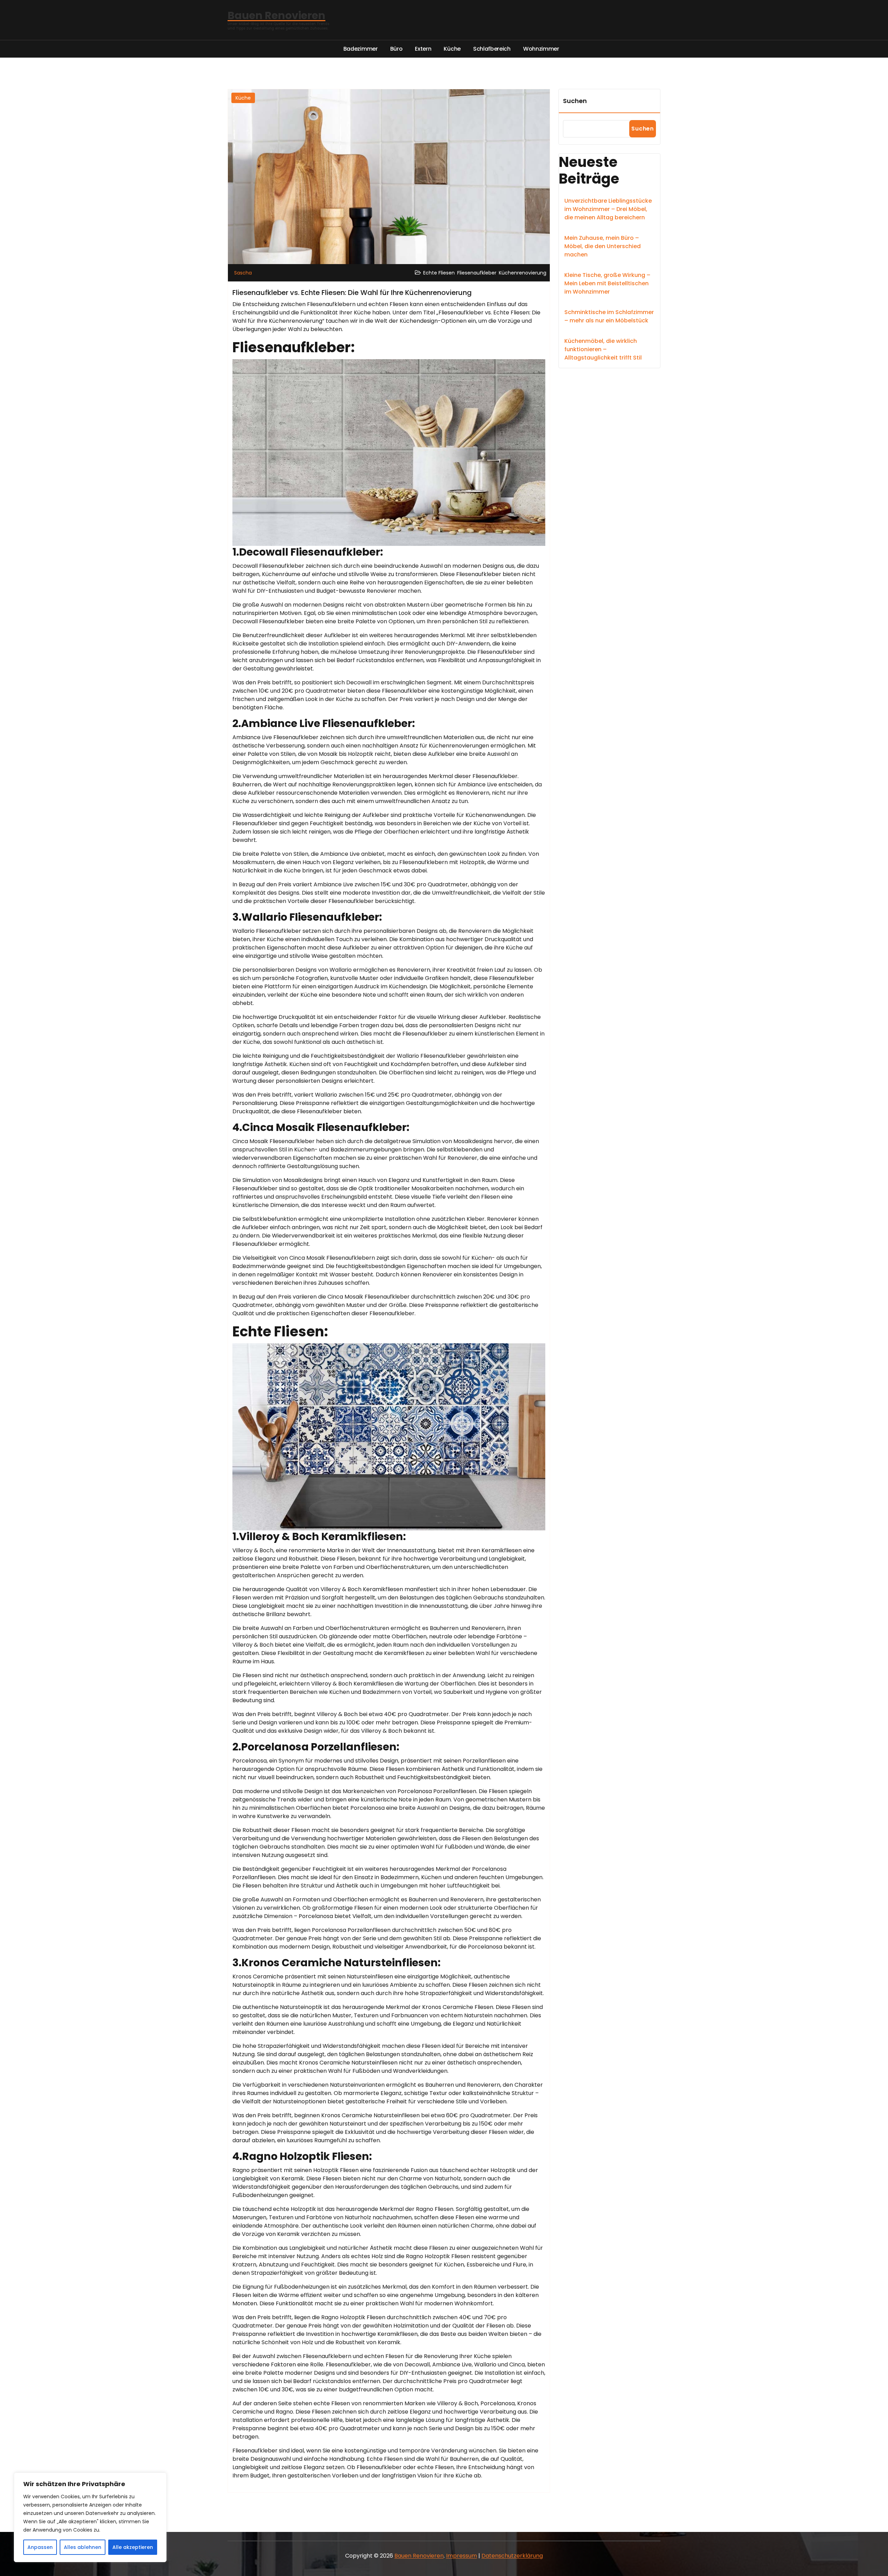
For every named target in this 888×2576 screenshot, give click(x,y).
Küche (243, 98)
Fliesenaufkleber (477, 273)
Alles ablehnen (83, 2547)
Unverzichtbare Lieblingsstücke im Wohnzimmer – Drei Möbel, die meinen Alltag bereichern (608, 209)
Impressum (462, 2556)
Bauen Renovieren (419, 2556)
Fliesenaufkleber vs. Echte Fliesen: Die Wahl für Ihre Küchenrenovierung (352, 293)
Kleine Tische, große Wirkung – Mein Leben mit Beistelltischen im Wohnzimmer (607, 283)
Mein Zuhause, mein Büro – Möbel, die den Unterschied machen (603, 246)
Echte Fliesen (439, 273)
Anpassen (40, 2547)
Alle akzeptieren (133, 2547)
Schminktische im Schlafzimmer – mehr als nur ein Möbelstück (609, 316)
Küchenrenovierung (523, 273)
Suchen (575, 101)
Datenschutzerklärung (512, 2556)
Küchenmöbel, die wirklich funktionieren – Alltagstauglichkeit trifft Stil (603, 349)
